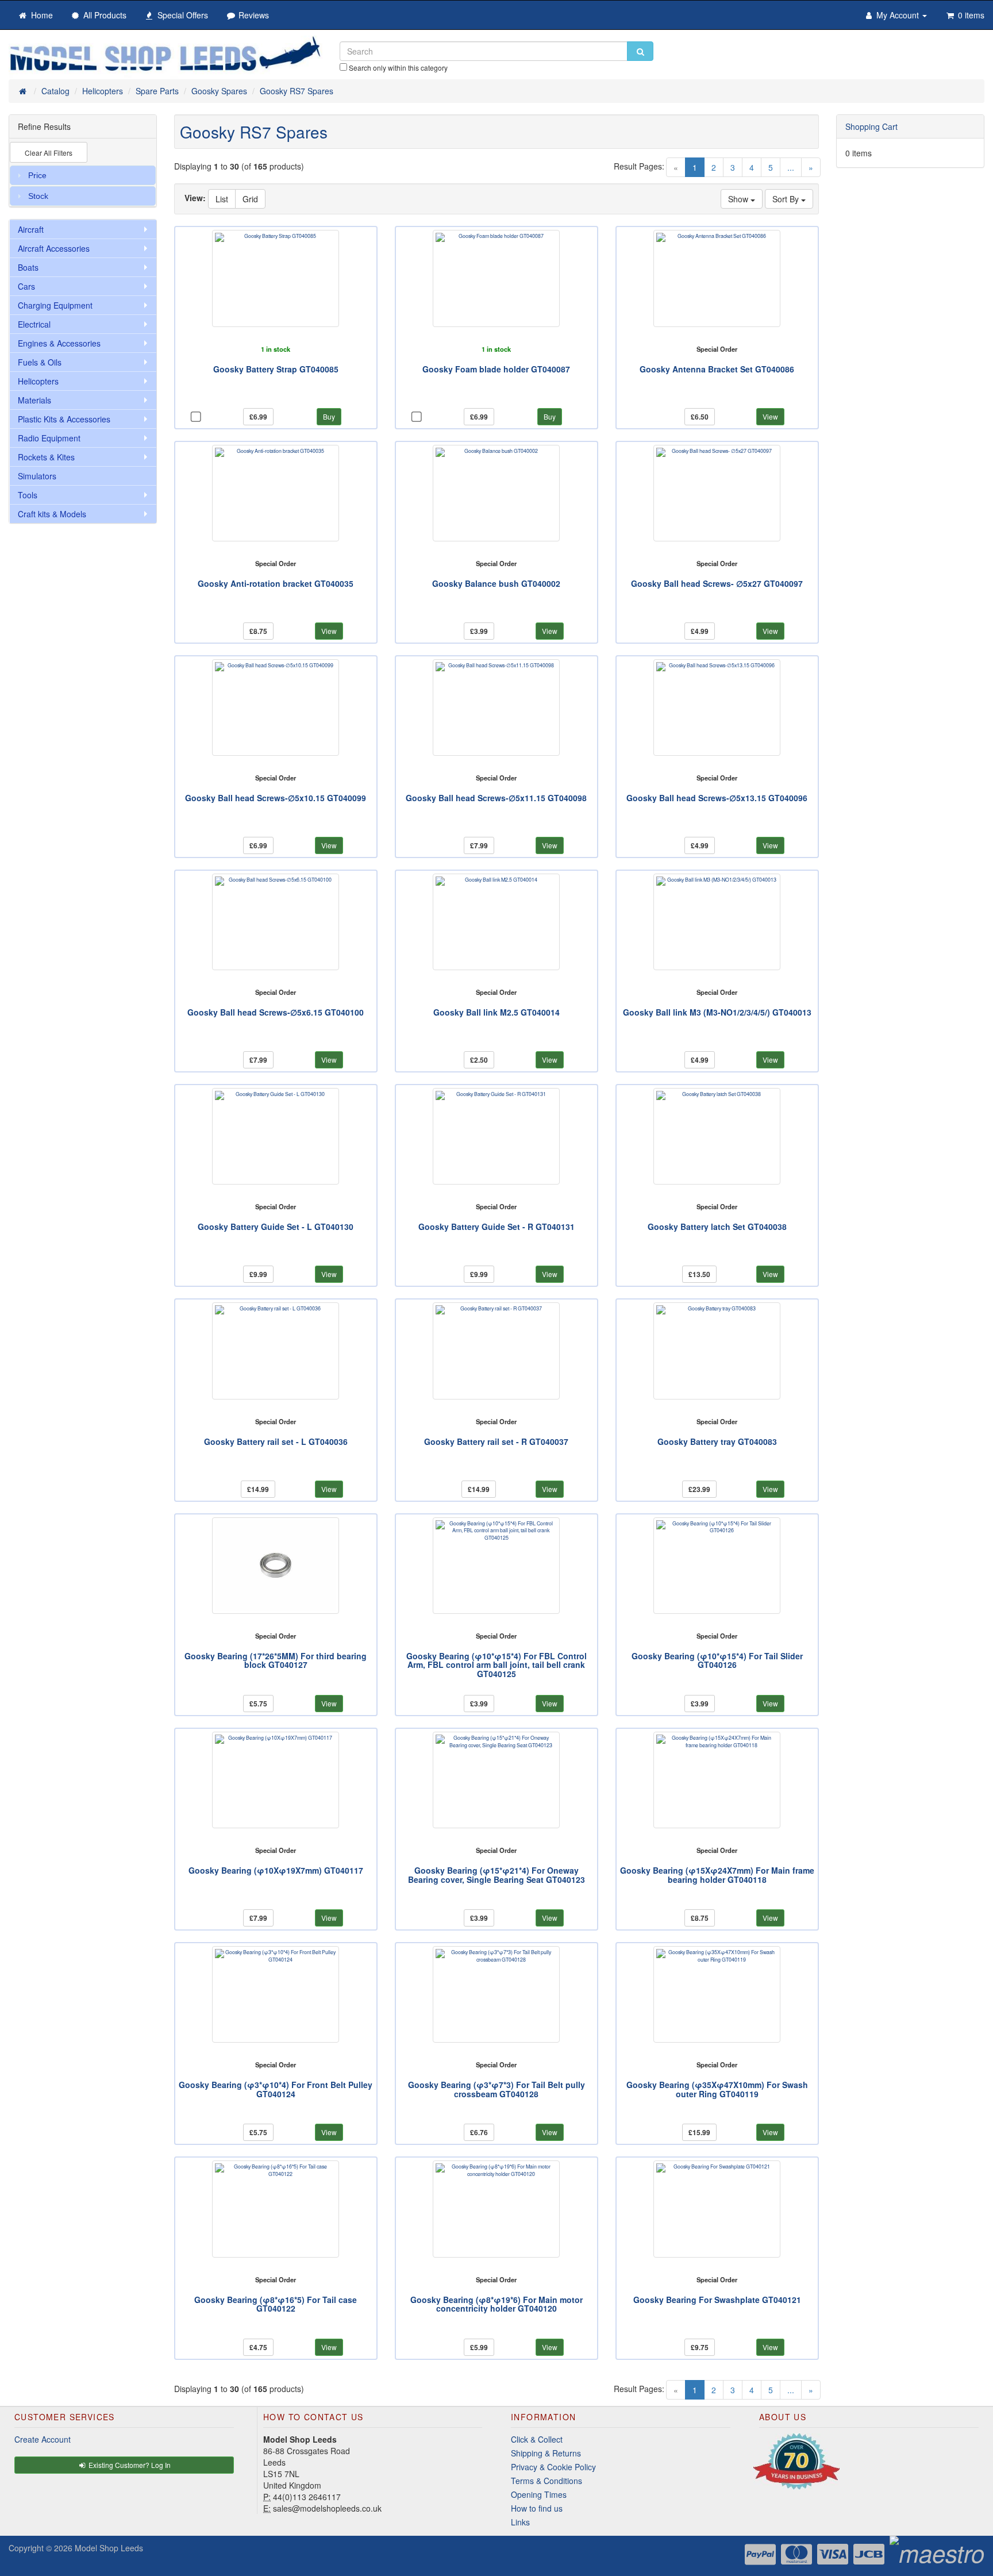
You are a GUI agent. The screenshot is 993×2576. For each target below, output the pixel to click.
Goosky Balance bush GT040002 (496, 583)
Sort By (787, 199)
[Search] (640, 51)
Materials (34, 400)
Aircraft (31, 229)
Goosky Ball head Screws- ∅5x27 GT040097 (717, 583)
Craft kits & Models (52, 514)
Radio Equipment (49, 438)
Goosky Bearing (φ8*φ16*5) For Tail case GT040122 (276, 2304)
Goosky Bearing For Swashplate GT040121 (717, 2300)
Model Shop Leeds (109, 2548)
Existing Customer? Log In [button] (129, 2465)
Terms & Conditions (546, 2481)
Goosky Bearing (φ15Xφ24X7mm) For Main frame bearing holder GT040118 (717, 1875)
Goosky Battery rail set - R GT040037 (496, 1441)
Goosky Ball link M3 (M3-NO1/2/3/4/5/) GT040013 (717, 1012)
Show (739, 199)
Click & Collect (537, 2439)
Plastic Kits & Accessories (64, 419)
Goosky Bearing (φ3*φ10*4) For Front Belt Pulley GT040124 (276, 2089)
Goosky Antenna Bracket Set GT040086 (717, 369)
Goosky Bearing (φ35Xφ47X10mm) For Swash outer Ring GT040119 (717, 2089)
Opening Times (539, 2494)
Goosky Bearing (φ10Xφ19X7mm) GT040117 (276, 1870)
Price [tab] (37, 175)
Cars (26, 286)
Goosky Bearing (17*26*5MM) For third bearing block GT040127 (276, 1660)
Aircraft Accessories (54, 248)
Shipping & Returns (546, 2453)
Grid (250, 199)
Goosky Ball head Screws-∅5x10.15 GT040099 (276, 798)
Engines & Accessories (59, 343)
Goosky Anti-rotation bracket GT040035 (276, 583)
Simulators (37, 476)
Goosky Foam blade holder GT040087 (496, 369)
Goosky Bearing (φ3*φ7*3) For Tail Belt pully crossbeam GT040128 (496, 2089)
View (770, 416)
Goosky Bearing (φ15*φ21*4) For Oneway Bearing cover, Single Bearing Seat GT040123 (496, 1875)
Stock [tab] (38, 196)
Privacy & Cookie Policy (553, 2467)
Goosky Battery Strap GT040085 (276, 369)
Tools (28, 495)
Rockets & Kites (46, 457)
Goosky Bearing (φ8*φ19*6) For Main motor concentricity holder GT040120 (496, 2304)
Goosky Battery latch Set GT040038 (717, 1227)
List (222, 199)
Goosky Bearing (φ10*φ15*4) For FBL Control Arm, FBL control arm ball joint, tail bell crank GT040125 (496, 1665)
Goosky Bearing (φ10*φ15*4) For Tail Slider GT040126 (717, 1660)
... (791, 167)
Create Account (43, 2439)
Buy (329, 416)
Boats (28, 267)
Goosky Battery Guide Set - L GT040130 (276, 1227)
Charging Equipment (55, 305)
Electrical (34, 324)
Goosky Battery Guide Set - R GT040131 (496, 1227)
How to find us (537, 2508)
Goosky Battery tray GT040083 (717, 1441)
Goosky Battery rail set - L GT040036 (276, 1441)
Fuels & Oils (40, 362)
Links (520, 2522)
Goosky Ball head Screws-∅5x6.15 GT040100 (276, 1012)
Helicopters (38, 381)
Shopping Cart (871, 126)
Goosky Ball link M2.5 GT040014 (496, 1012)
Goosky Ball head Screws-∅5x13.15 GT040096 (717, 798)
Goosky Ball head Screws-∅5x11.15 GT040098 (496, 798)
